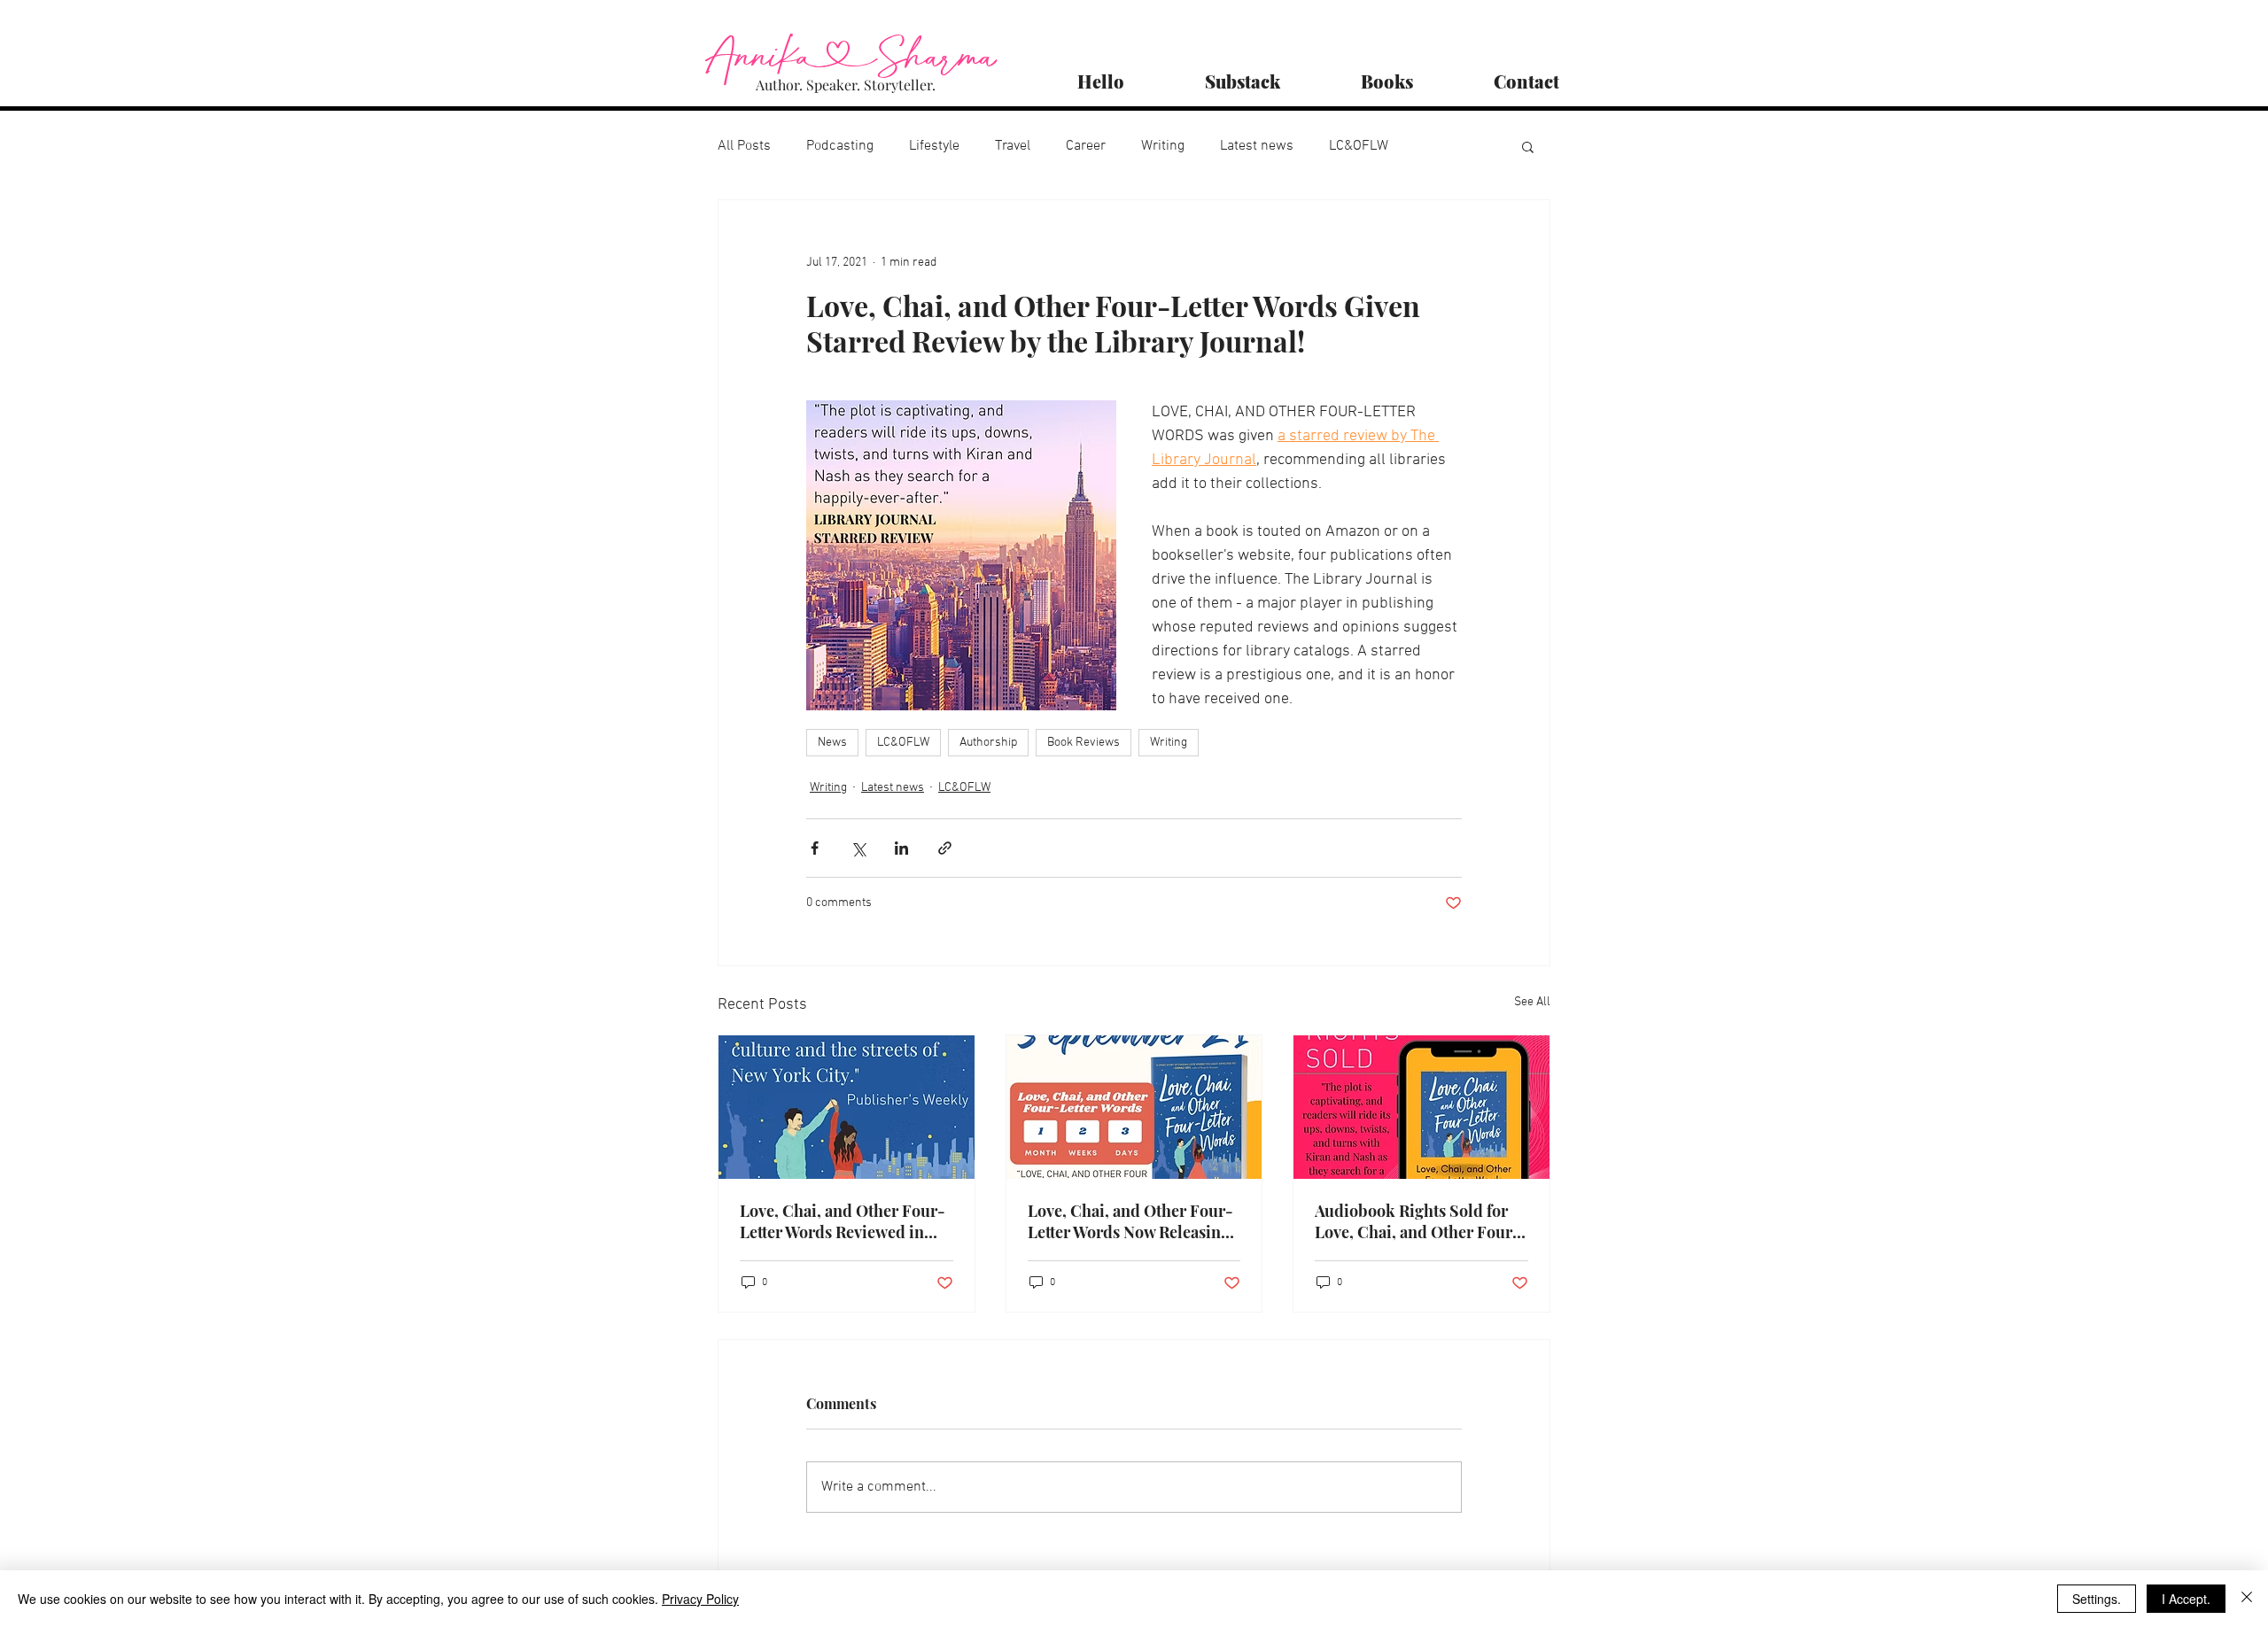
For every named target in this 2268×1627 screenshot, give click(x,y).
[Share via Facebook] (815, 848)
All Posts (744, 146)
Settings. (2097, 1599)
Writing (1163, 146)
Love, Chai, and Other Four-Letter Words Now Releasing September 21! (1130, 1221)
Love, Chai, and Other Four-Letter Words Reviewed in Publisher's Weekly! (843, 1221)
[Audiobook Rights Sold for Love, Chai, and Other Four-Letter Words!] (1421, 1107)
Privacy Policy (700, 1599)
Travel (1013, 146)
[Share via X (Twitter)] (858, 848)
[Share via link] (945, 848)
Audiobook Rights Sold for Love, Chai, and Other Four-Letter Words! (1417, 1221)
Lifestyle (934, 146)
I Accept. (2186, 1599)
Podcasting (840, 146)
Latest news (1257, 146)
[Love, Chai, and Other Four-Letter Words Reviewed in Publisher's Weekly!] (847, 1107)
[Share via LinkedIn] (901, 848)
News (832, 743)
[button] (1528, 146)
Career (1086, 146)
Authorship (988, 743)
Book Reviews (1084, 743)
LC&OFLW (1359, 146)
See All (1532, 1002)
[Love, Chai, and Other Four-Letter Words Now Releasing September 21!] (1134, 1107)
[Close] (2247, 1599)
